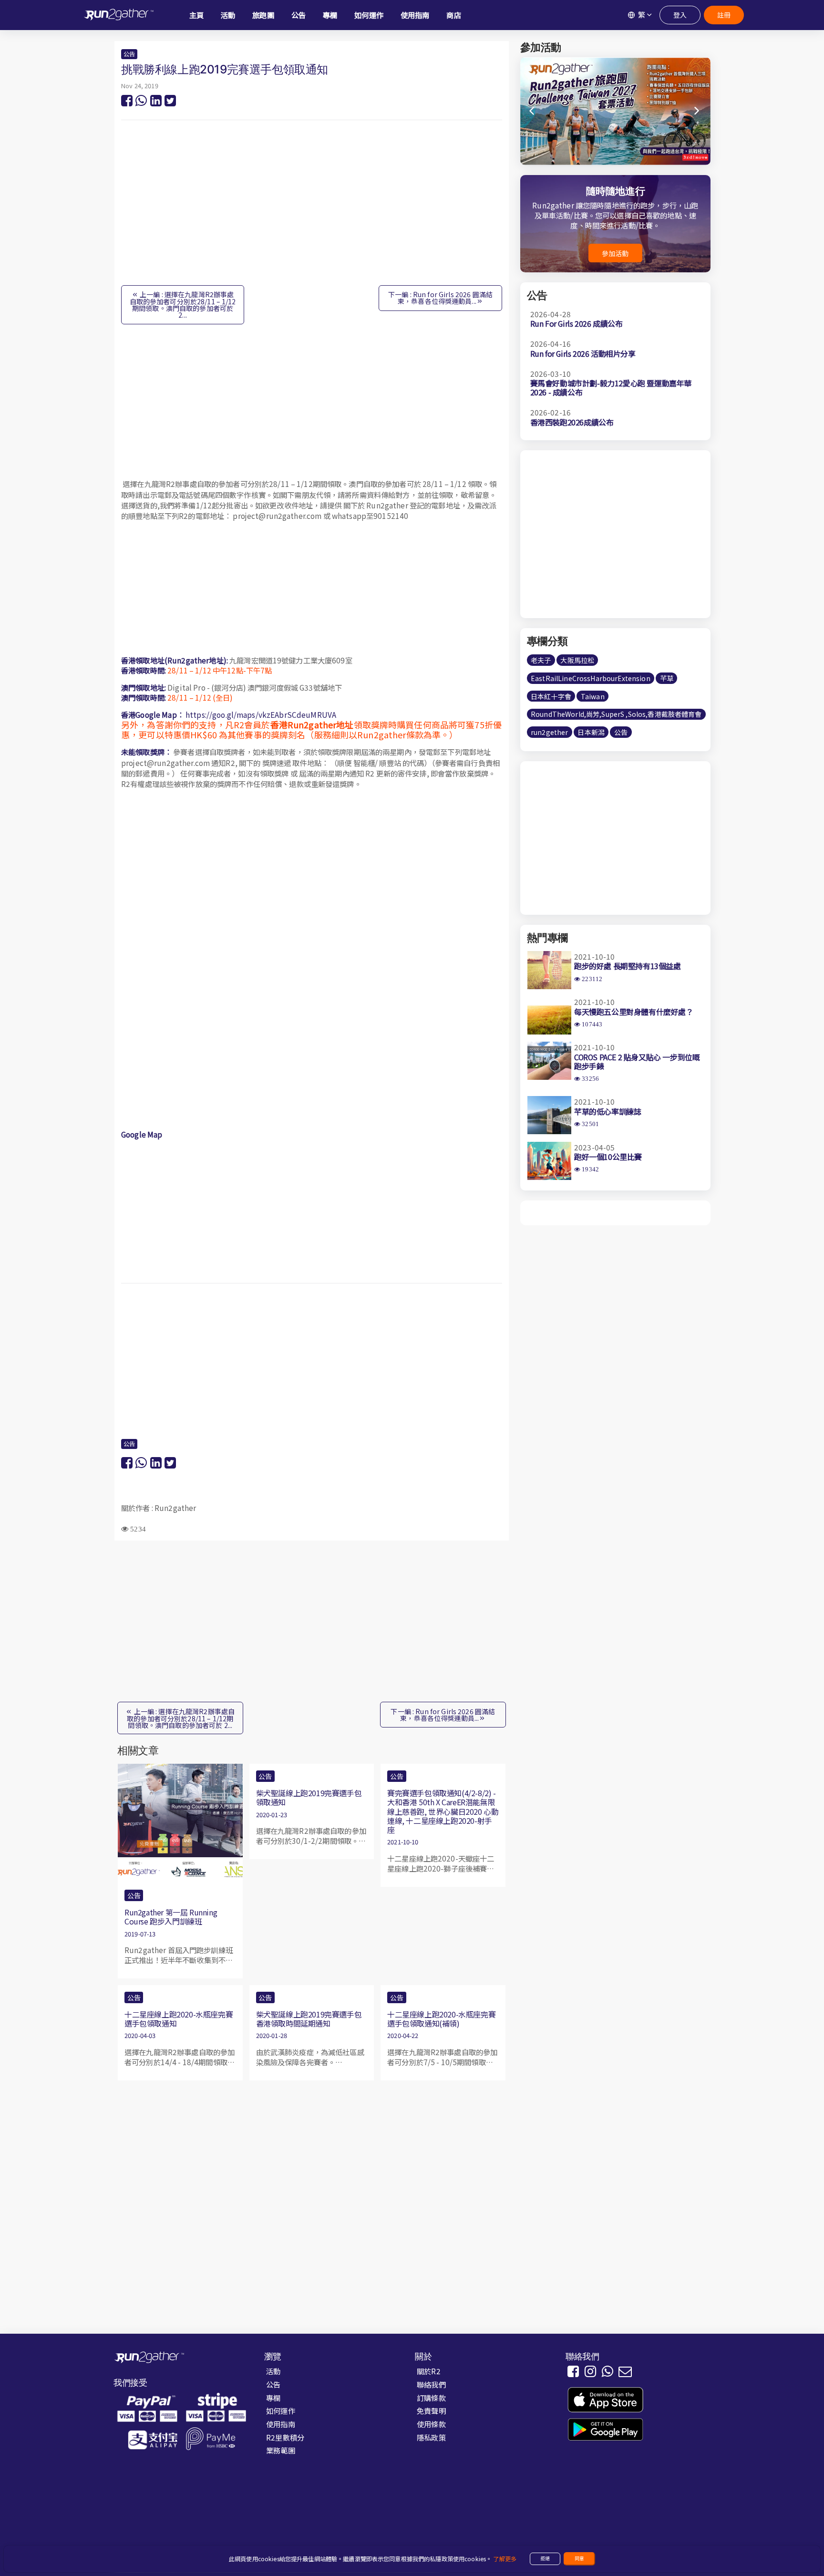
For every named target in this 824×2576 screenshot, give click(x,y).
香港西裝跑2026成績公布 (572, 422)
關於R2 (429, 2371)
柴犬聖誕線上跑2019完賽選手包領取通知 (309, 1797)
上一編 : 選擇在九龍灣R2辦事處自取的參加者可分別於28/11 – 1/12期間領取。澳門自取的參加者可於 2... (183, 305)
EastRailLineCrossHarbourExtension (591, 678)
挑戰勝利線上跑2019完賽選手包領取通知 (225, 69)
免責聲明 (431, 2410)
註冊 (724, 15)
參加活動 (615, 253)
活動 (273, 2371)
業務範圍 (281, 2450)
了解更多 (505, 2559)
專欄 (273, 2398)
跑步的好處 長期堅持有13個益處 (628, 966)
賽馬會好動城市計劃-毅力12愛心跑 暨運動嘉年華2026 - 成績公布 (611, 388)
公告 (129, 54)
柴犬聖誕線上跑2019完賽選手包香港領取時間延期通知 (309, 2019)
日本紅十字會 (551, 696)
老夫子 (541, 660)
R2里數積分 (285, 2437)
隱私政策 (431, 2437)
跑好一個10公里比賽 (608, 1157)
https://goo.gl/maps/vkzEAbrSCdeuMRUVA (261, 714)
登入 (680, 15)
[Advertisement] (312, 207)
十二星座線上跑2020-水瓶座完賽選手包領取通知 (179, 2019)
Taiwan (593, 696)
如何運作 (281, 2410)
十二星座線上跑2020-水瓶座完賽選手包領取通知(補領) (441, 2019)
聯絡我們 (431, 2384)
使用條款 (431, 2424)
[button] (697, 111)
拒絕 (545, 2558)
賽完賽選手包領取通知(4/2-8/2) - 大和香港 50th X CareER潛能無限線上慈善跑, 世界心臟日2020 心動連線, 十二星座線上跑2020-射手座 (443, 1811)
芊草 (667, 678)
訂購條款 (431, 2398)
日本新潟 (591, 733)
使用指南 (281, 2424)
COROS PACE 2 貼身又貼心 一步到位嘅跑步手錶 (637, 1061)
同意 (579, 2558)
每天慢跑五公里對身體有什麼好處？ (634, 1012)
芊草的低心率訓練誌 (608, 1111)
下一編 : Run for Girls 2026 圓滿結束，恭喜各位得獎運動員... (440, 298)
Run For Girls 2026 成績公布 (577, 324)
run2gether (549, 733)
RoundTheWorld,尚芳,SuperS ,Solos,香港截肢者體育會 (616, 714)
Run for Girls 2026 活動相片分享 (583, 353)
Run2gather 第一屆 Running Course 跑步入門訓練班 (171, 1917)
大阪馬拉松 (577, 660)
